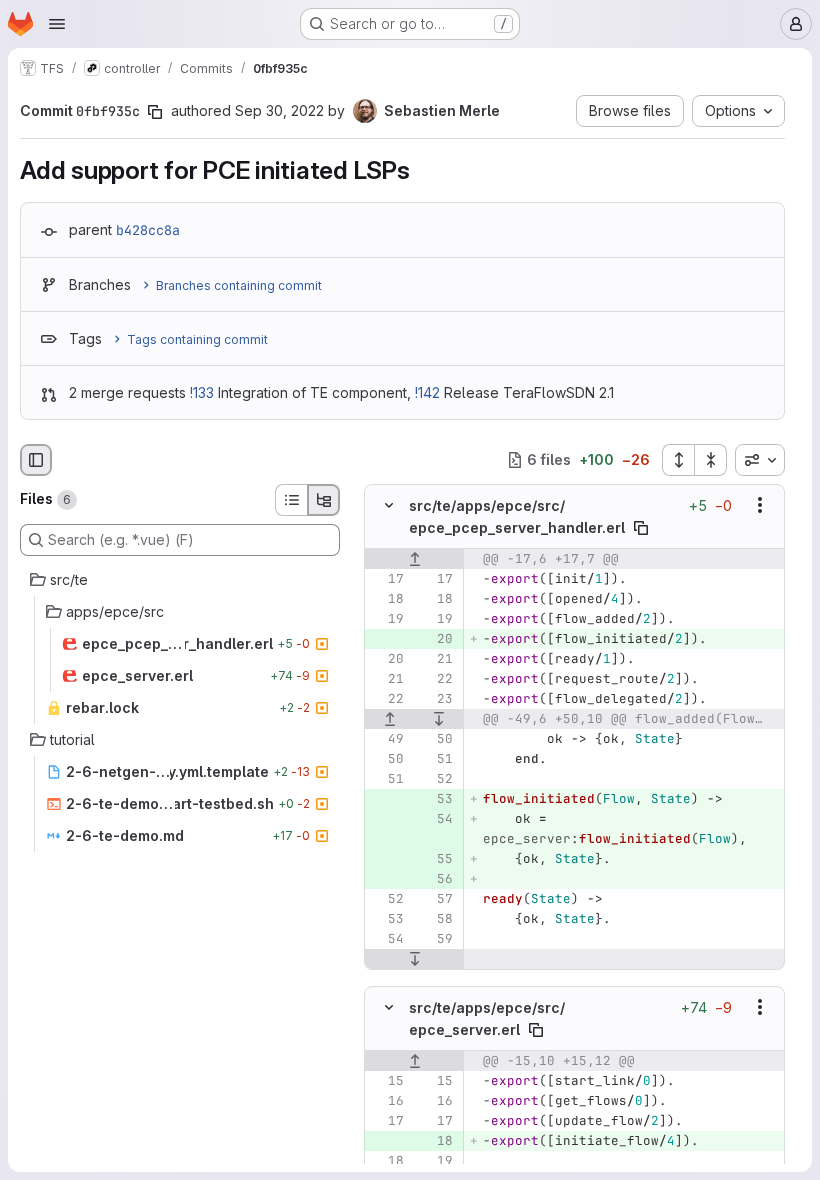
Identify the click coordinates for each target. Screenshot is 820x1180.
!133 (202, 392)
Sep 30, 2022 (279, 110)
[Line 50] (436, 739)
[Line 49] (387, 739)
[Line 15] (387, 1081)
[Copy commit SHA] (155, 112)
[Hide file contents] (389, 505)
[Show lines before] (414, 559)
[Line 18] (387, 599)
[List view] (291, 500)
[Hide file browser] (36, 460)
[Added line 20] (436, 639)
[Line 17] (387, 579)
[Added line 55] (436, 859)
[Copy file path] (641, 528)
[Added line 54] (436, 819)
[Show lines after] (440, 719)
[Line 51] (436, 759)
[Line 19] (387, 619)
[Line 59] (436, 939)
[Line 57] (436, 899)
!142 (427, 392)
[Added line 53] (436, 799)
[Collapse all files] (711, 460)
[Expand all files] (678, 460)
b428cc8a (148, 230)
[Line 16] (387, 1101)
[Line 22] (436, 679)
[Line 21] (436, 659)
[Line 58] (436, 919)
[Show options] (760, 505)
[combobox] (760, 460)
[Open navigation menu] (57, 24)
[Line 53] (387, 919)
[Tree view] (324, 500)
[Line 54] (387, 939)
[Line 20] (387, 659)
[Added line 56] (436, 879)
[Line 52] (436, 779)
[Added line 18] (436, 1141)
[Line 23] (436, 699)
